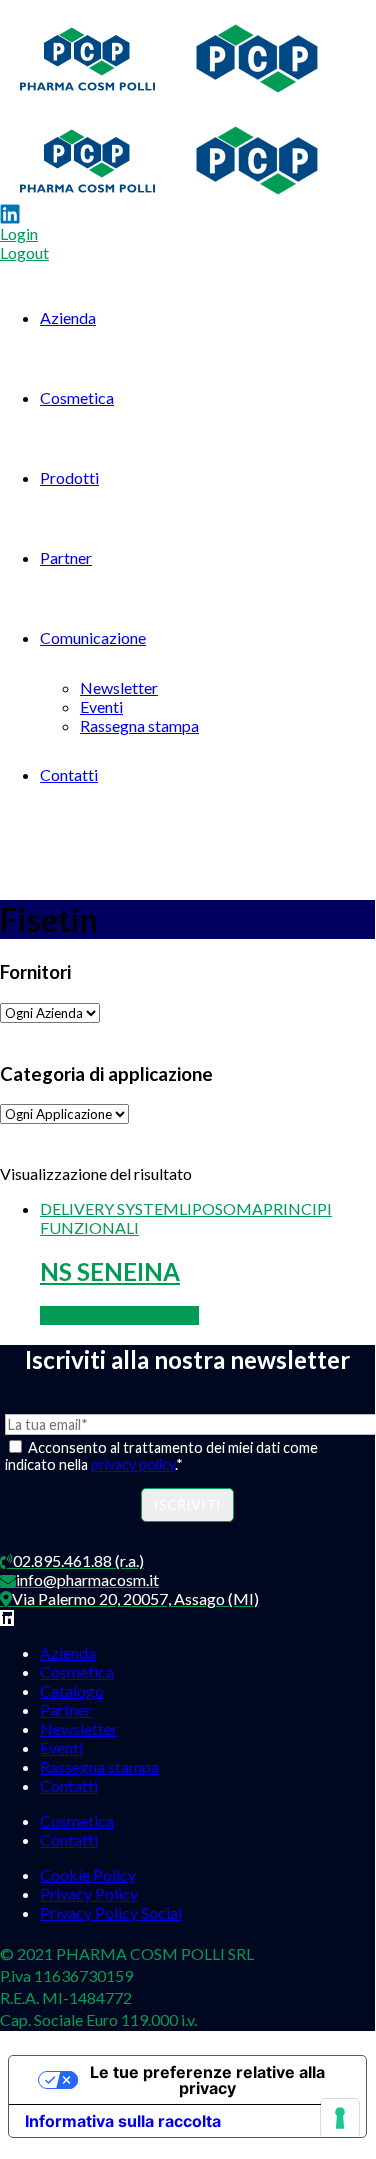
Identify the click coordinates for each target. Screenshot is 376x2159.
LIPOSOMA (221, 1208)
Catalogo (72, 1690)
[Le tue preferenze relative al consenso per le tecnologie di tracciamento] (340, 2118)
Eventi (101, 706)
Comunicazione (93, 637)
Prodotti (69, 477)
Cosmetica (77, 397)
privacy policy (133, 1464)
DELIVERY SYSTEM (109, 1208)
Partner (66, 557)
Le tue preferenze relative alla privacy (207, 2080)
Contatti (69, 774)
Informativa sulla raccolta (123, 2121)
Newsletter (119, 687)
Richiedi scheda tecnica (119, 1315)
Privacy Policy (89, 1893)
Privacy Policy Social (111, 1912)
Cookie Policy (88, 1874)
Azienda (68, 317)
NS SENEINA (110, 1271)
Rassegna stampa (139, 725)
